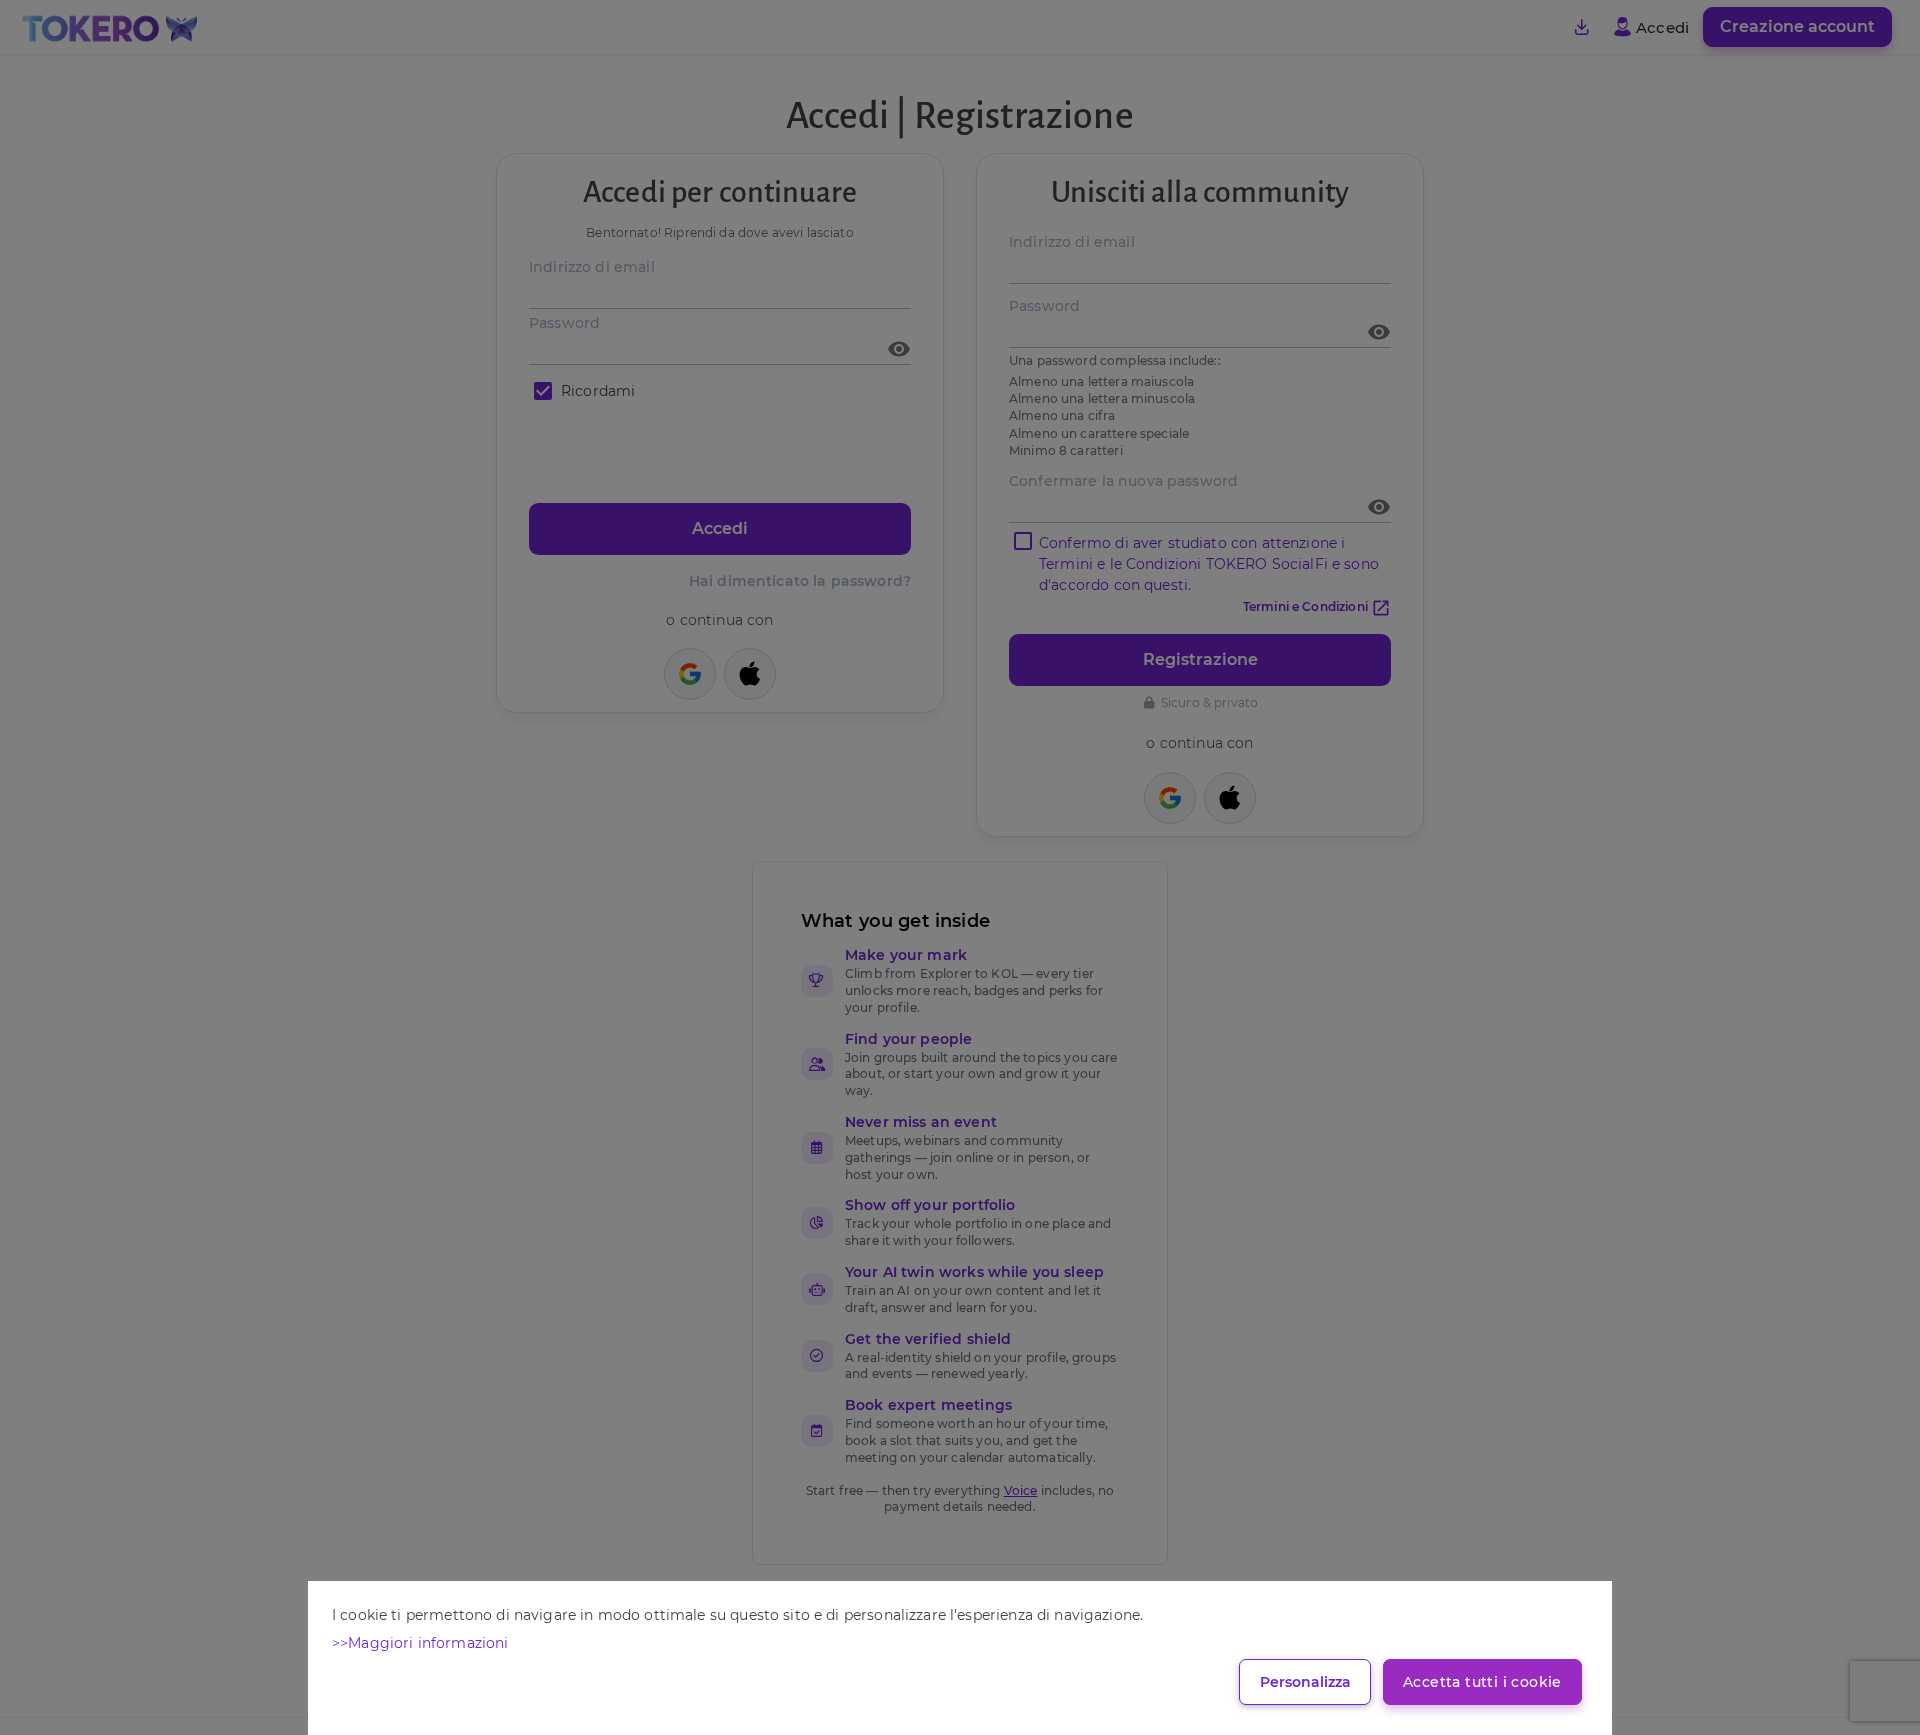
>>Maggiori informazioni (420, 1643)
